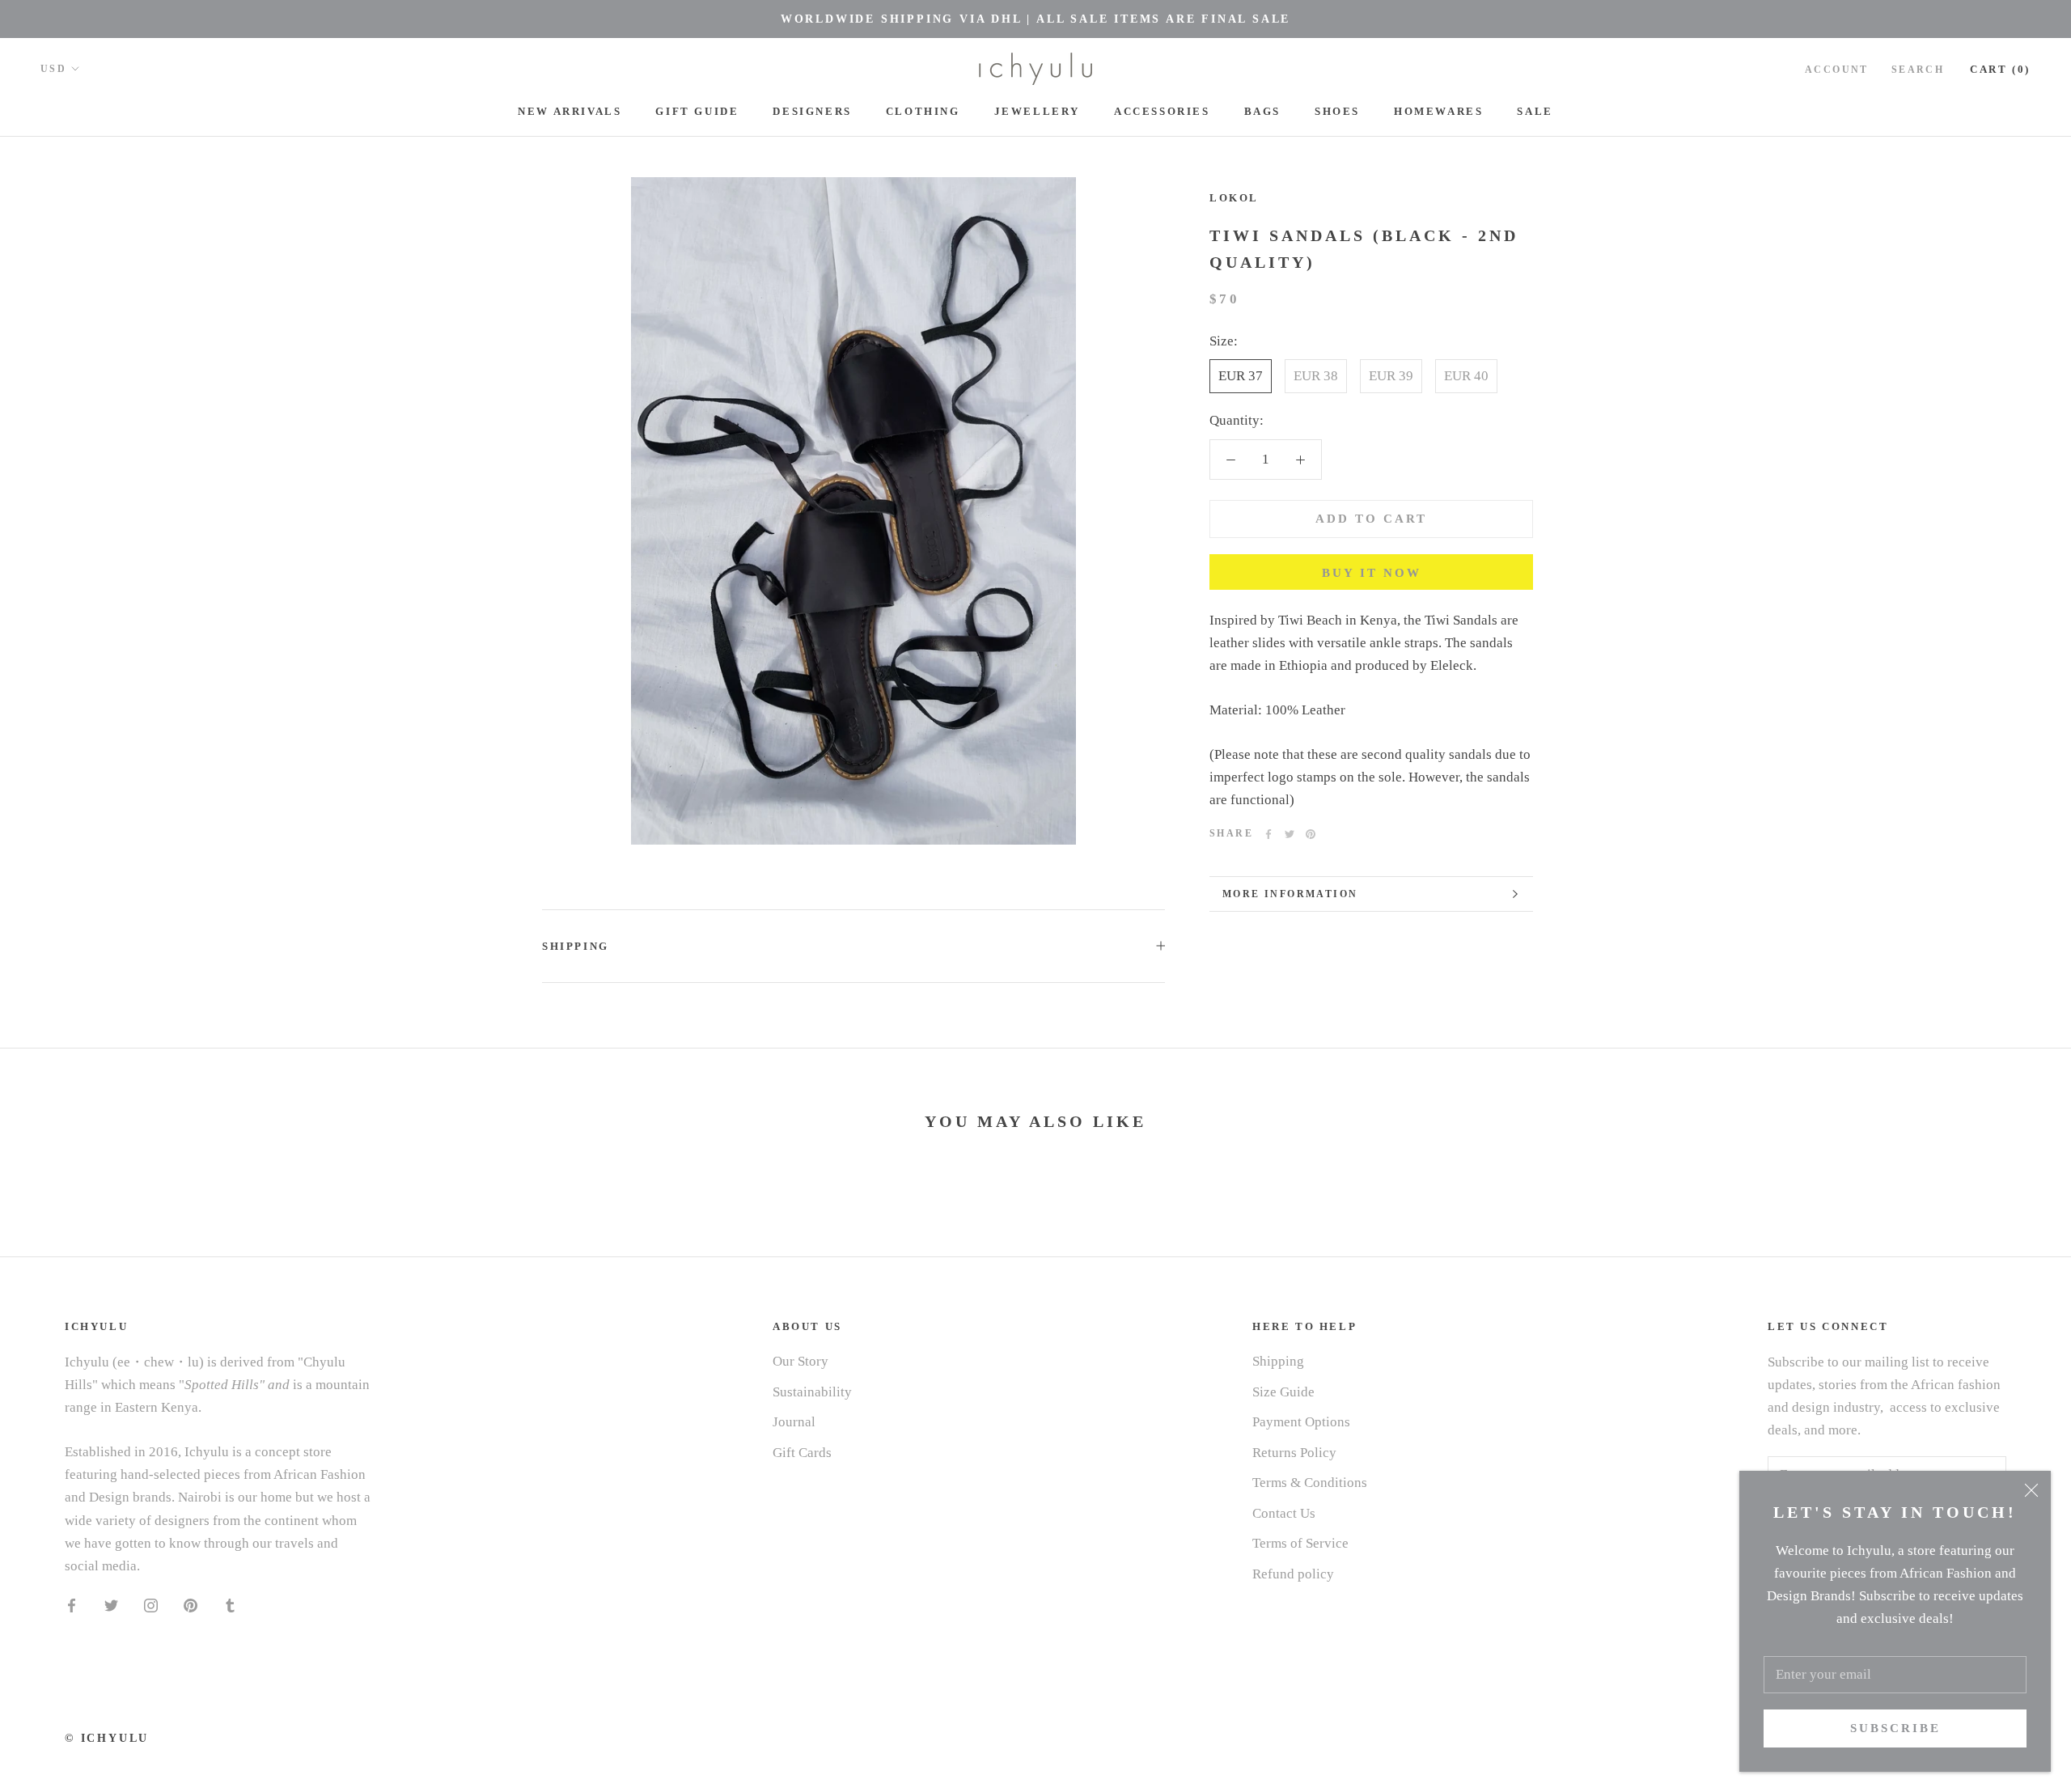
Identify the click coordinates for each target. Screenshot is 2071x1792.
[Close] (2031, 1490)
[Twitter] (1290, 834)
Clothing (923, 111)
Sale (1535, 111)
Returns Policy (1294, 1453)
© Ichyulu (107, 1738)
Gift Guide (697, 111)
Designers (812, 111)
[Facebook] (1268, 834)
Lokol (1234, 198)
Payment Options (1301, 1422)
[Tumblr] (230, 1605)
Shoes (1337, 111)
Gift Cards (802, 1453)
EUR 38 (1316, 377)
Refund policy (1293, 1574)
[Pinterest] (1311, 834)
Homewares (1438, 111)
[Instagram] (151, 1605)
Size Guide (1283, 1392)
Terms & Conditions (1310, 1483)
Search (1918, 70)
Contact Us (1284, 1513)
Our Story (800, 1361)
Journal (794, 1422)
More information (1290, 894)
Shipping (576, 946)
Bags (1262, 111)
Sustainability (812, 1392)
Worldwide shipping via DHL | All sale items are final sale (1035, 19)
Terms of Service (1300, 1543)
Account (1837, 70)
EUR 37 (1241, 377)
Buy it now (1372, 573)
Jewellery (1037, 111)
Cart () (2000, 69)
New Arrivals (570, 111)
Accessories (1162, 111)
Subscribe (1895, 1728)
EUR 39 (1391, 377)
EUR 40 (1466, 377)
